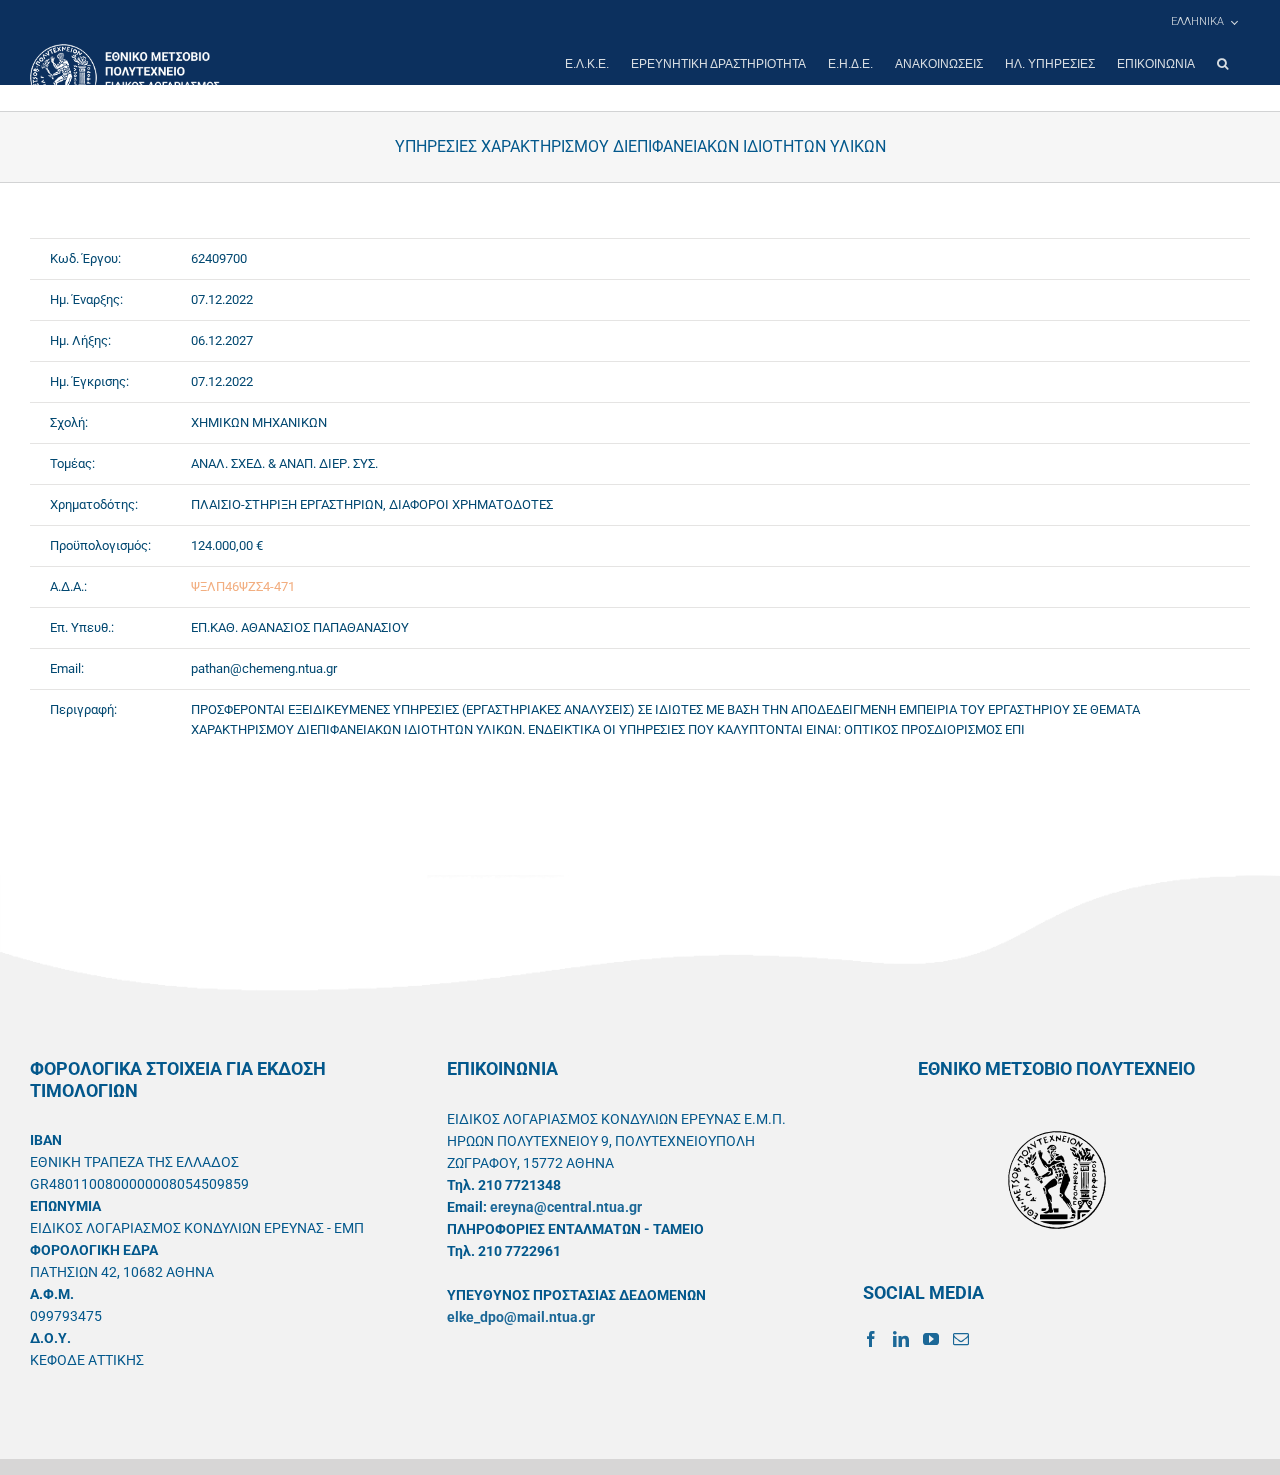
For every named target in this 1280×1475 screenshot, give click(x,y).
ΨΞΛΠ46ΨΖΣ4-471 (243, 586)
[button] (1222, 64)
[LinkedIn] (901, 1339)
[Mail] (961, 1339)
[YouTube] (931, 1339)
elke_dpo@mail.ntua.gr (521, 1317)
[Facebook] (871, 1339)
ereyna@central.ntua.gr (566, 1207)
